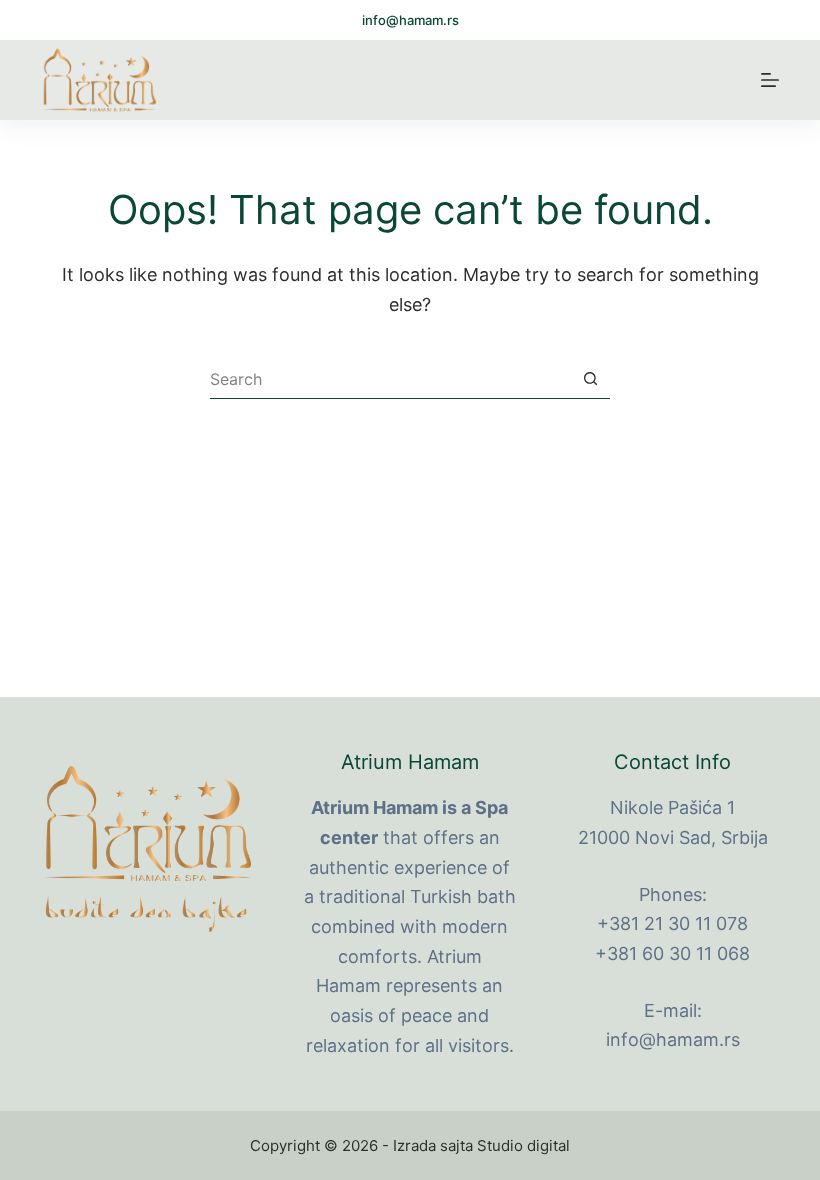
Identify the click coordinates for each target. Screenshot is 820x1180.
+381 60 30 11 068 (672, 953)
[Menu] (770, 80)
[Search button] (590, 379)
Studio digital (523, 1145)
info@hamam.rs (410, 20)
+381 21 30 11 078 (672, 923)
